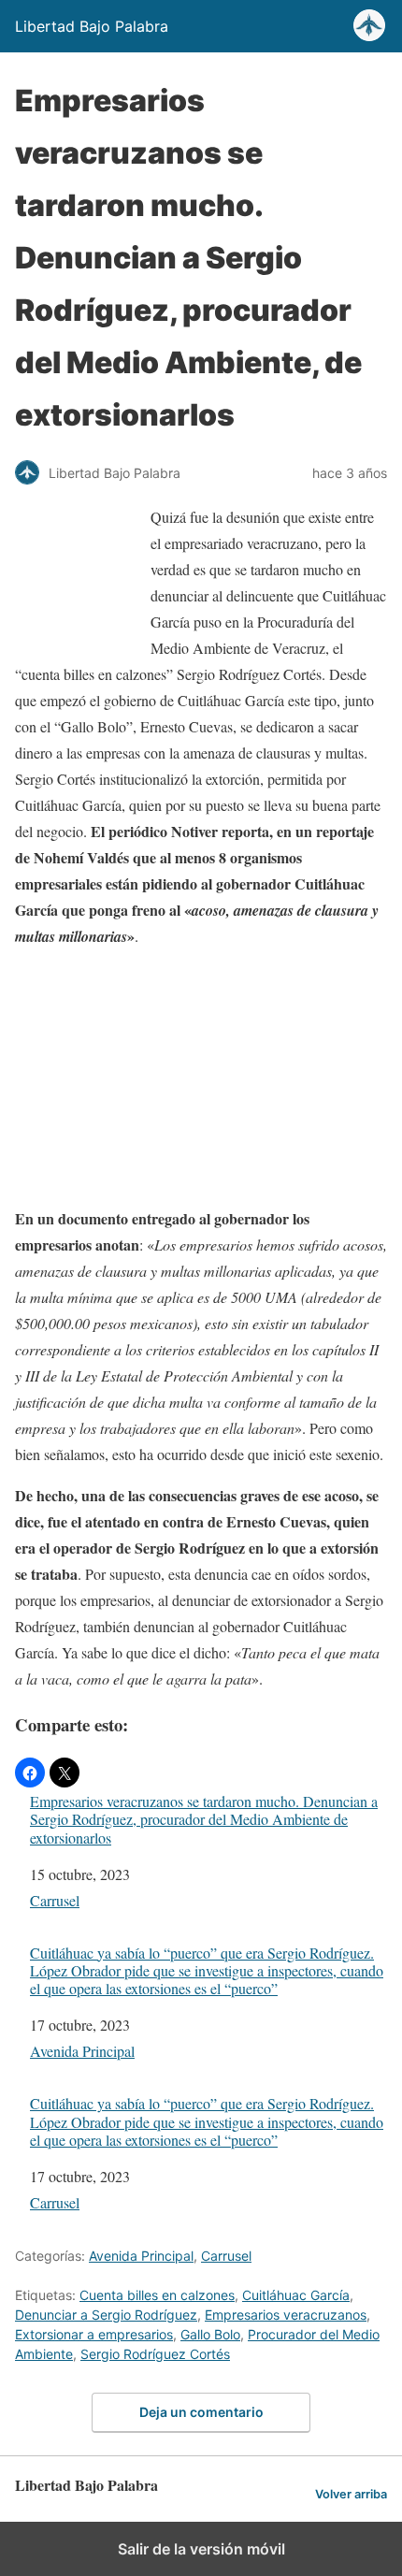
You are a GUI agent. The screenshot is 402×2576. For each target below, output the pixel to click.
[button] (30, 1773)
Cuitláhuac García (296, 2295)
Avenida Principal (82, 2051)
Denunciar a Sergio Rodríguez (106, 2315)
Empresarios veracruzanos (286, 2315)
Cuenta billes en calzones (157, 2295)
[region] (201, 1081)
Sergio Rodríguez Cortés (155, 2354)
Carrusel (55, 1900)
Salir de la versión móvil (201, 2549)
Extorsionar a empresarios (94, 2334)
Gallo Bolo (210, 2334)
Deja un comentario (201, 2412)
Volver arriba (351, 2494)
